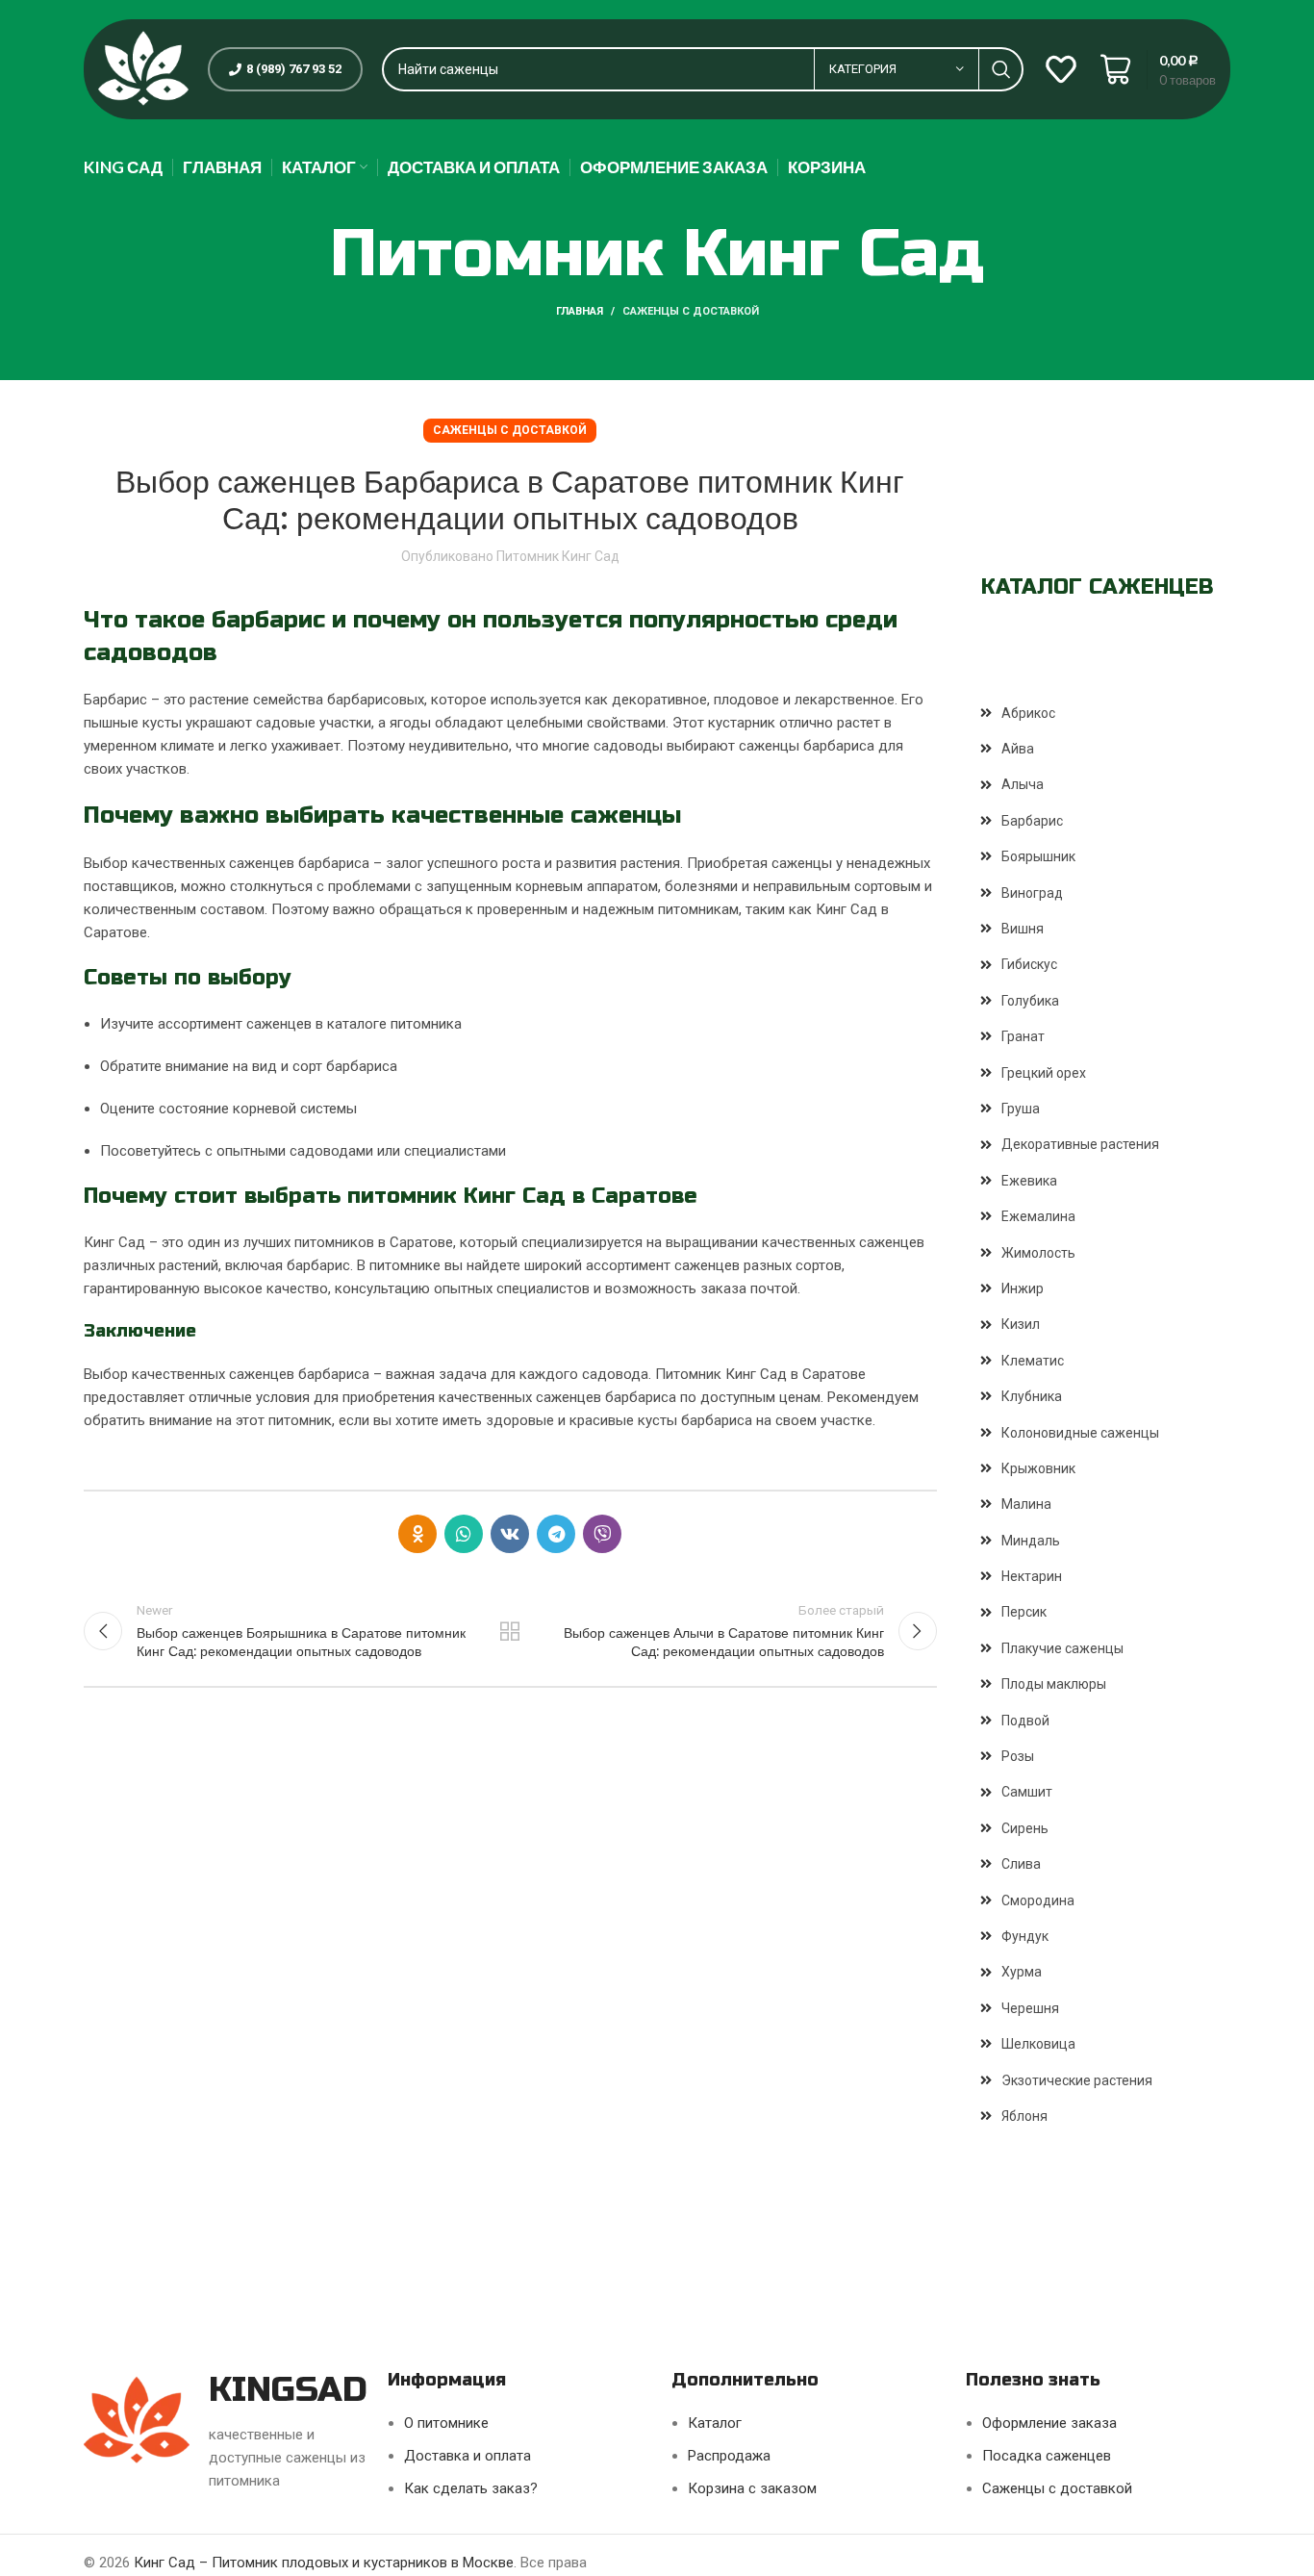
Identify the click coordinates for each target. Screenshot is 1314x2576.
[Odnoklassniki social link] (417, 1534)
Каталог (715, 2423)
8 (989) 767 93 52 (294, 69)
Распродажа (729, 2456)
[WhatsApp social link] (464, 1534)
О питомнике (446, 2423)
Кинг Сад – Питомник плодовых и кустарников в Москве (324, 2563)
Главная (580, 311)
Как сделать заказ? (471, 2488)
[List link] (1106, 713)
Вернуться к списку (510, 1631)
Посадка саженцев (1047, 2456)
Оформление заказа (1049, 2423)
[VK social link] (510, 1534)
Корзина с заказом (752, 2488)
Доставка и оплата (467, 2456)
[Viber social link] (602, 1534)
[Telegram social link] (556, 1534)
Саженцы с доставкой (691, 311)
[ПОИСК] (1001, 69)
